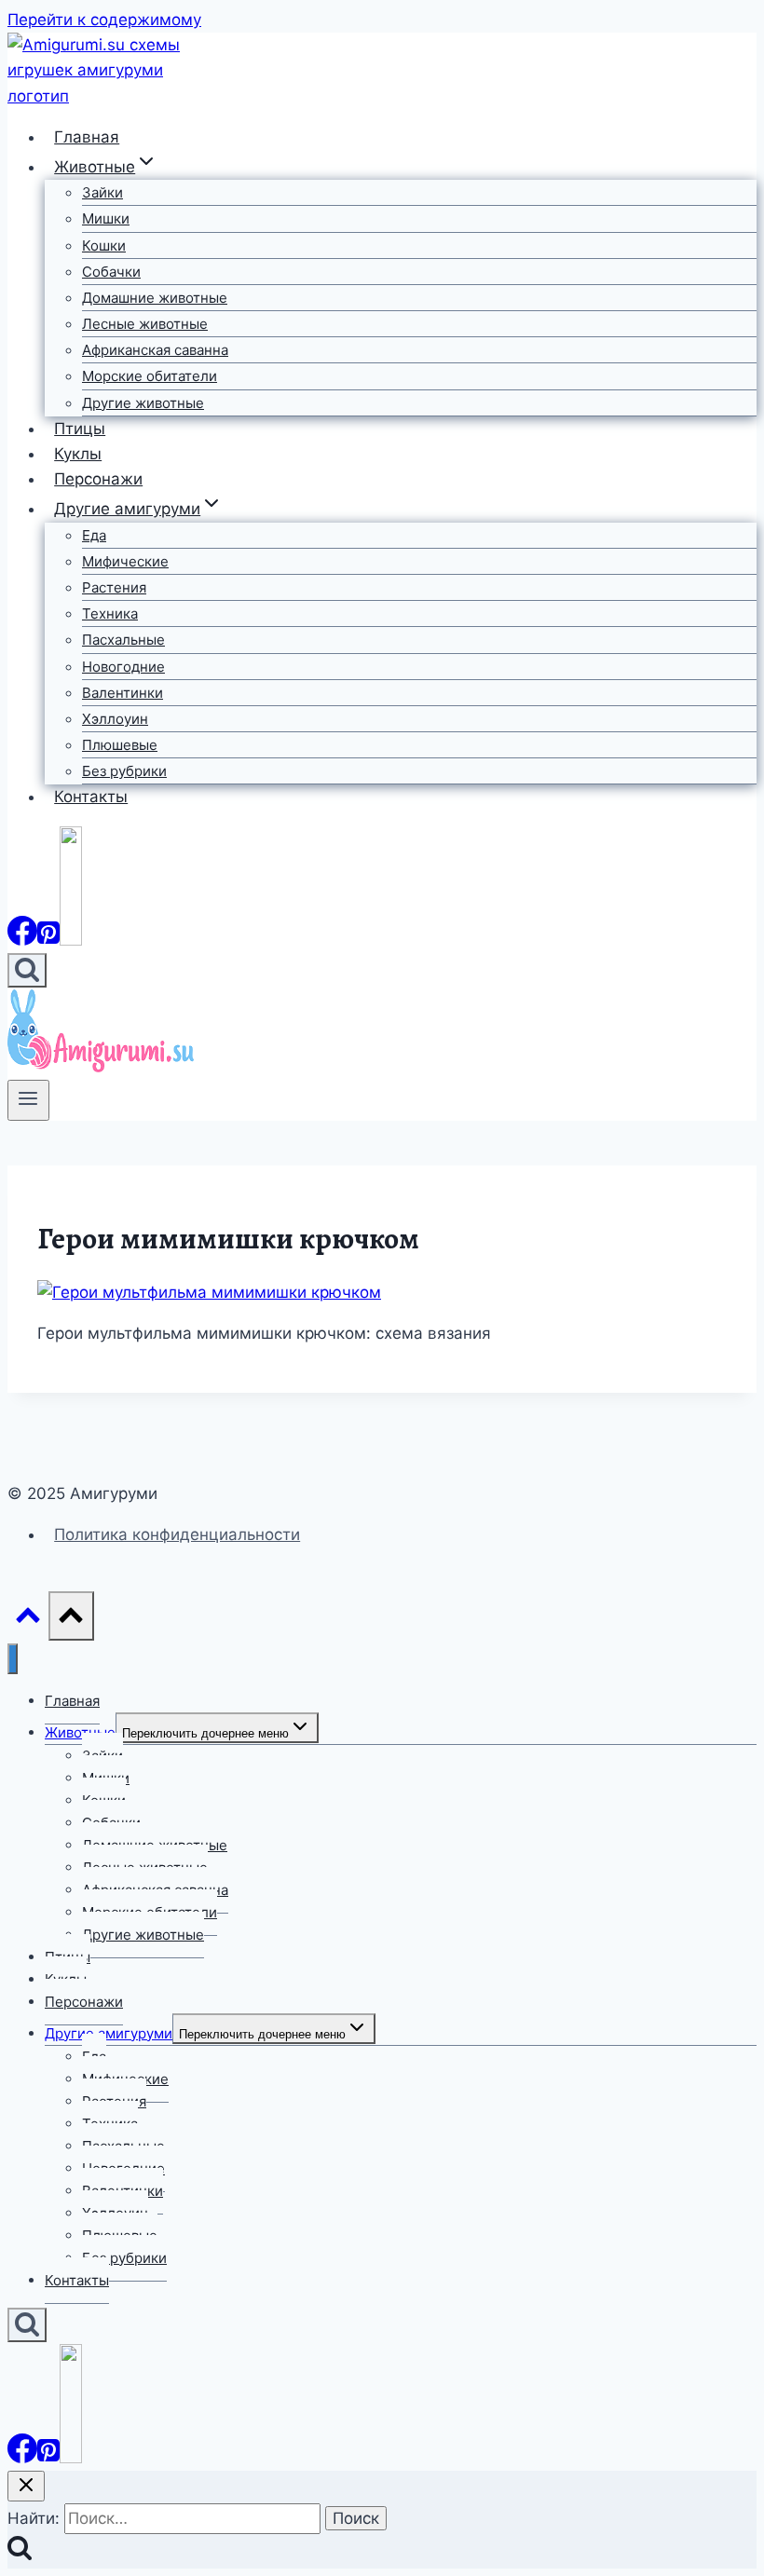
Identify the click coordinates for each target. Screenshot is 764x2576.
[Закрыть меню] (13, 1659)
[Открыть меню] (28, 1100)
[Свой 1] (71, 940)
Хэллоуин (115, 719)
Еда (94, 535)
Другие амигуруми (109, 2033)
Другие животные (143, 403)
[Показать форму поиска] (27, 970)
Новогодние (123, 667)
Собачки (111, 272)
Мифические (125, 561)
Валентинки (123, 693)
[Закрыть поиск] (26, 2486)
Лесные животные (145, 324)
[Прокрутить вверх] (28, 1620)
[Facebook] (22, 940)
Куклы (78, 454)
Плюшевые (120, 745)
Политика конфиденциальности (177, 1534)
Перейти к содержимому (104, 20)
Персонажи (98, 479)
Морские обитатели (150, 376)
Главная (87, 137)
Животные (80, 1732)
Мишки (106, 218)
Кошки (104, 245)
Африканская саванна (155, 350)
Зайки (102, 192)
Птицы (80, 429)
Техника (110, 613)
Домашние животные (155, 298)
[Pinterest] (48, 940)
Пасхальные (123, 640)
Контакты (91, 797)
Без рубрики (124, 771)
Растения (114, 587)
